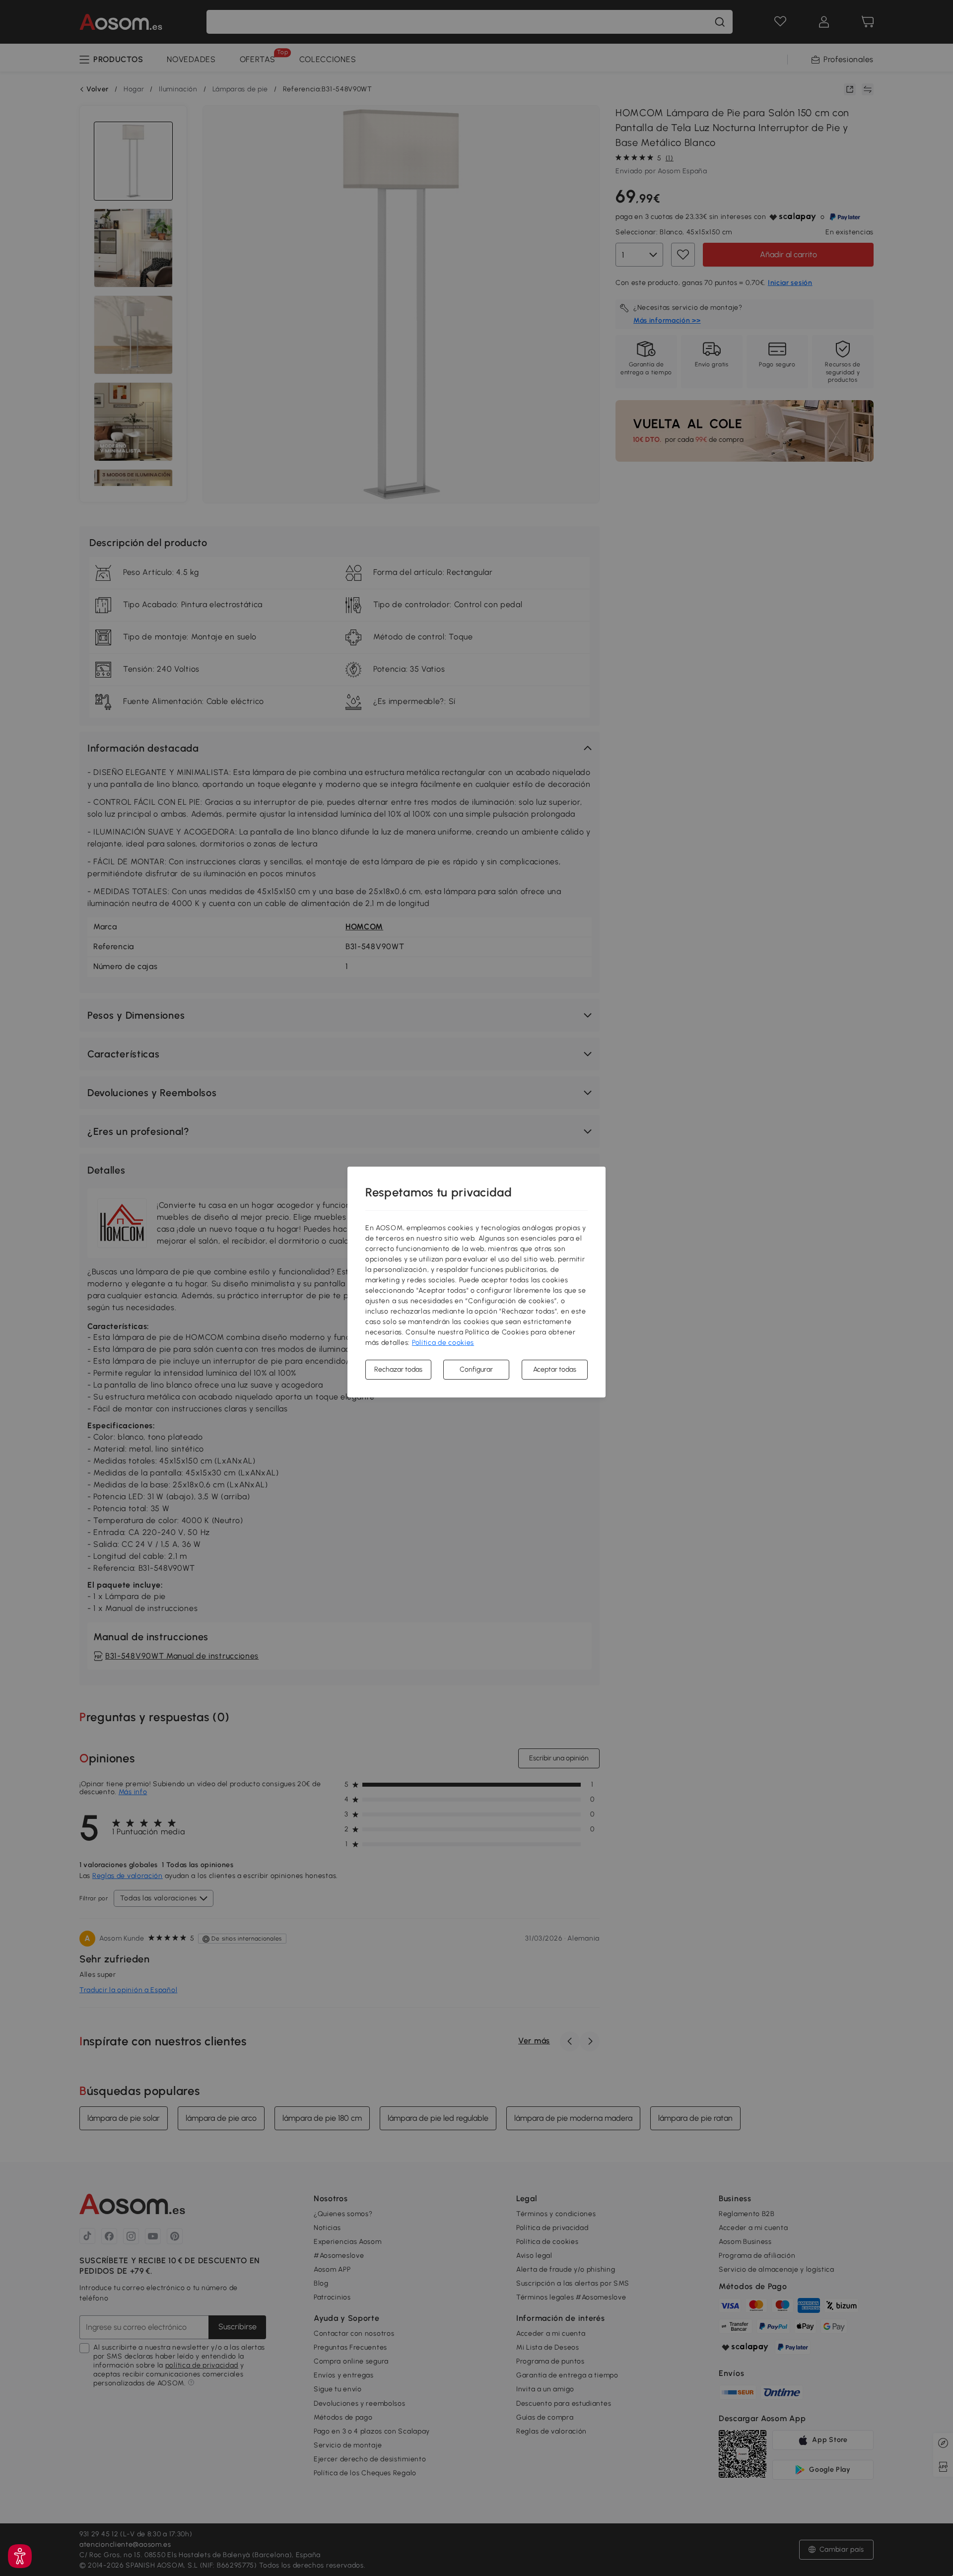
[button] (20, 2556)
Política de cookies (443, 1343)
